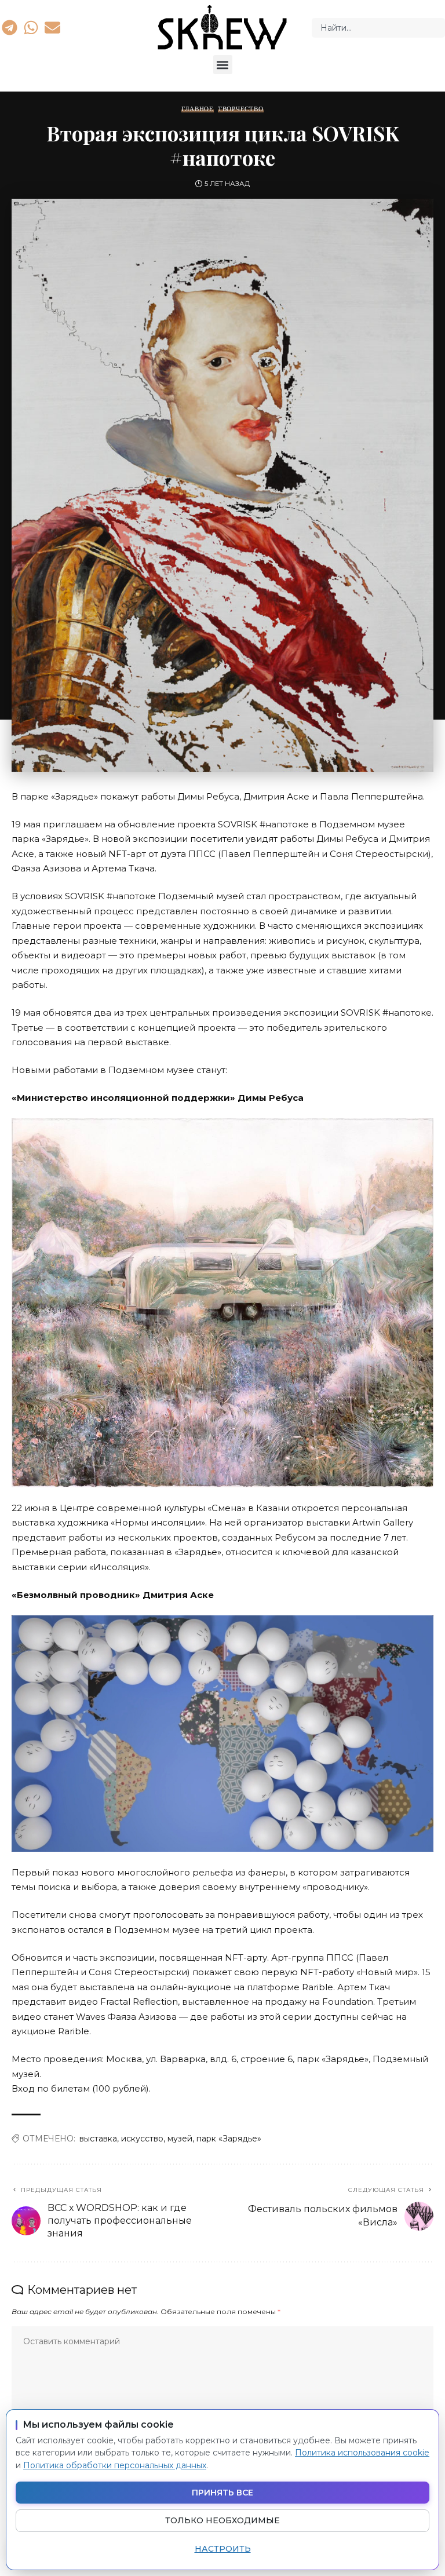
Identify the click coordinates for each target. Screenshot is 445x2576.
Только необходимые (222, 2520)
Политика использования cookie (362, 2453)
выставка (98, 2139)
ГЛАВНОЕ (197, 109)
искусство (142, 2139)
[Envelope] (53, 27)
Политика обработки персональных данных (115, 2465)
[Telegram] (9, 27)
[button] (223, 65)
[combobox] (378, 28)
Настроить (223, 2549)
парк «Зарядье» (229, 2139)
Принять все (222, 2493)
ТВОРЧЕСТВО (241, 109)
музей (180, 2139)
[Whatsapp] (31, 27)
